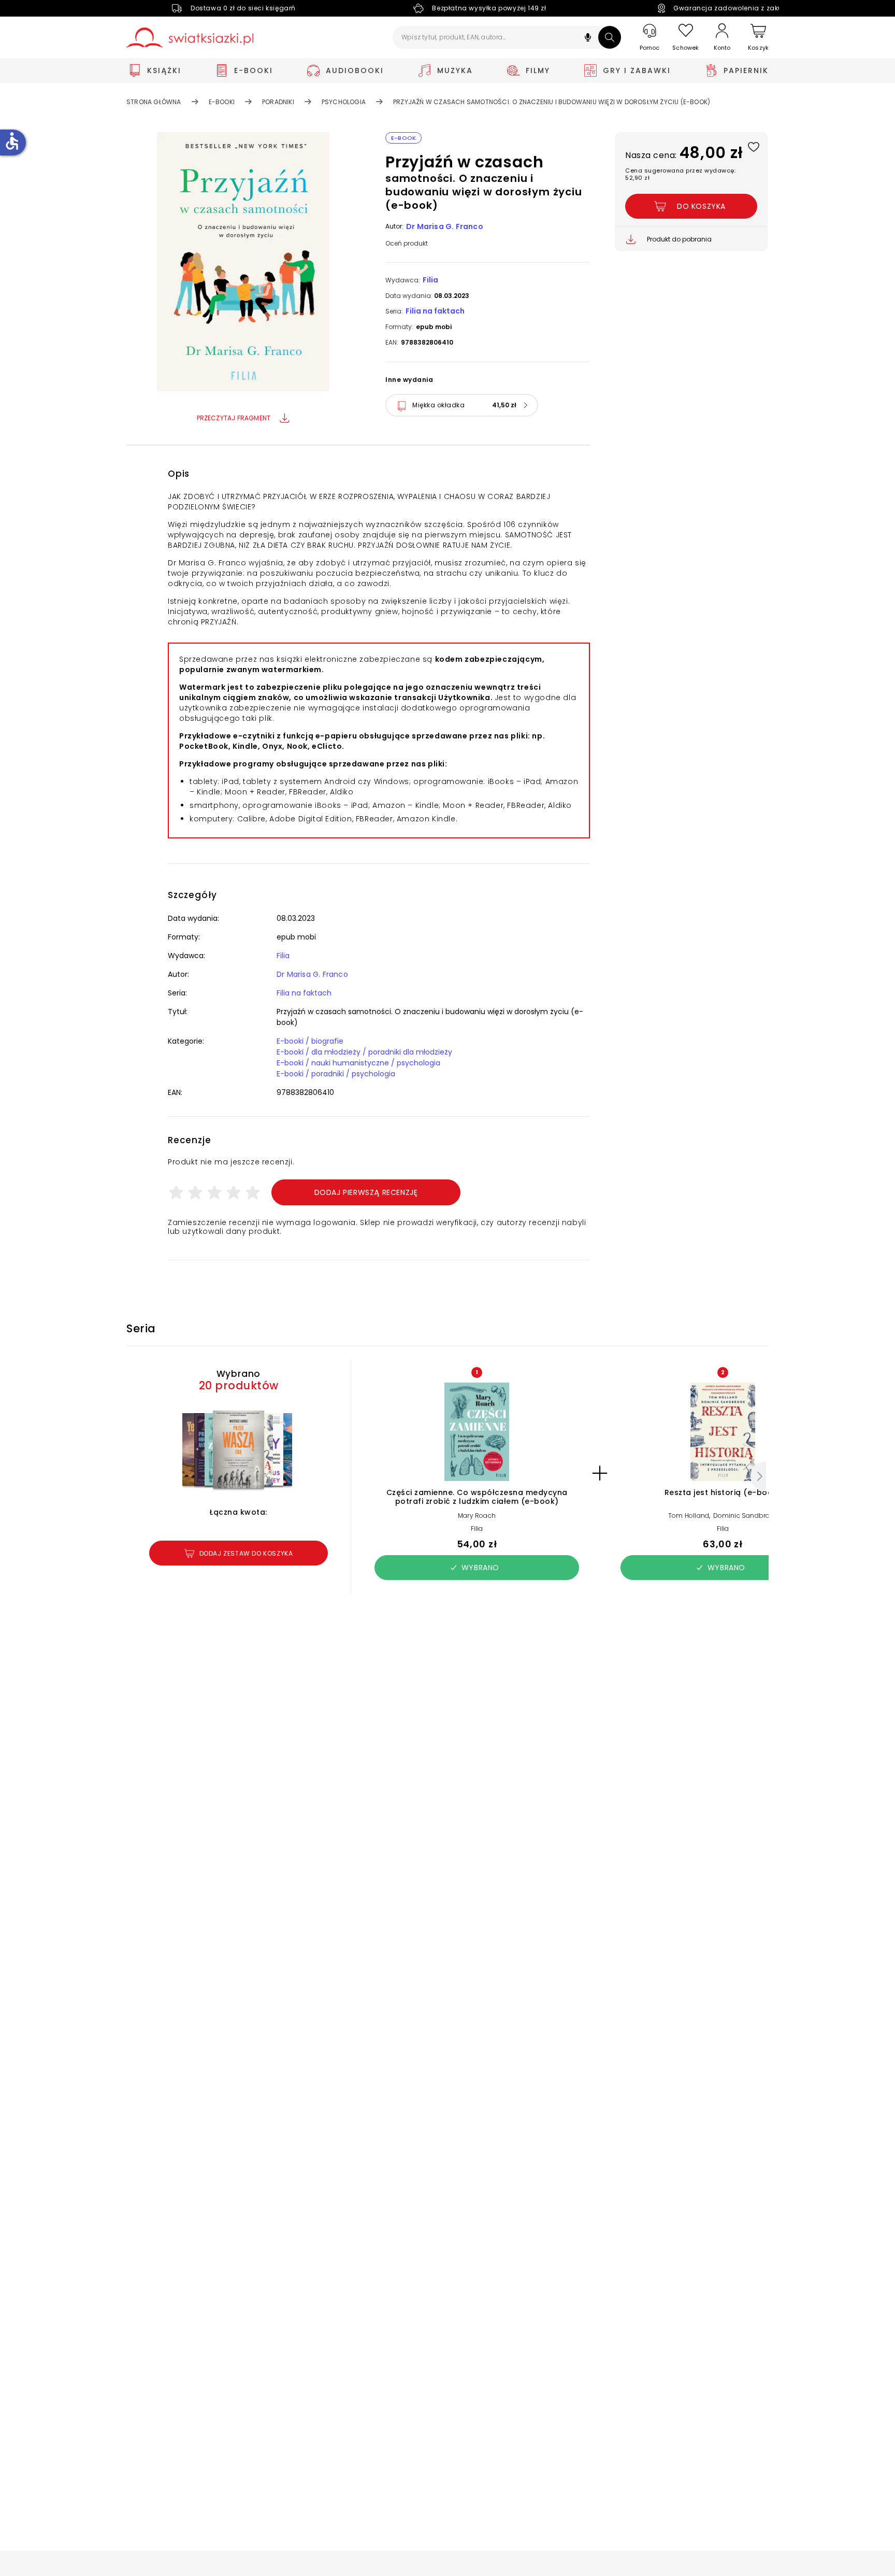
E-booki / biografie (310, 1041)
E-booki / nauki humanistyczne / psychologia (358, 1063)
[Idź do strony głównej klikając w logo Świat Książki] (190, 38)
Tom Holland (689, 1515)
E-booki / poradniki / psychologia (336, 1074)
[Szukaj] (610, 37)
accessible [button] (12, 141)
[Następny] (758, 1476)
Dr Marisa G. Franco (445, 226)
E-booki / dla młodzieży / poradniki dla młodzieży (364, 1052)
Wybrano (480, 1568)
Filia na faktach (435, 311)
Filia (430, 280)
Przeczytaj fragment (234, 418)
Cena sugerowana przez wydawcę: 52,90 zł (680, 174)
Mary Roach (477, 1515)
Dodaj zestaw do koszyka (246, 1553)
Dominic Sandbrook (745, 1515)
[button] (588, 39)
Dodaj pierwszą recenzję (366, 1192)
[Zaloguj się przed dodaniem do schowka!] (753, 146)
